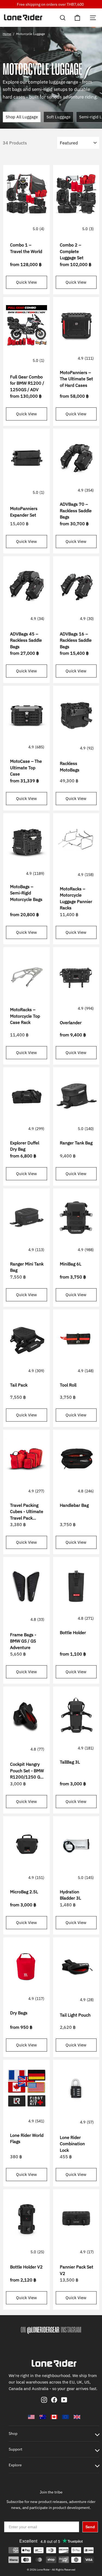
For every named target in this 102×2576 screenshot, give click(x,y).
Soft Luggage (58, 117)
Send (90, 2527)
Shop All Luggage (22, 117)
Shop (13, 2433)
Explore (15, 2465)
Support (16, 2449)
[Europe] (66, 2417)
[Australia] (43, 2417)
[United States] (31, 2417)
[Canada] (54, 2417)
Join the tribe (51, 2492)
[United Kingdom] (77, 2417)
